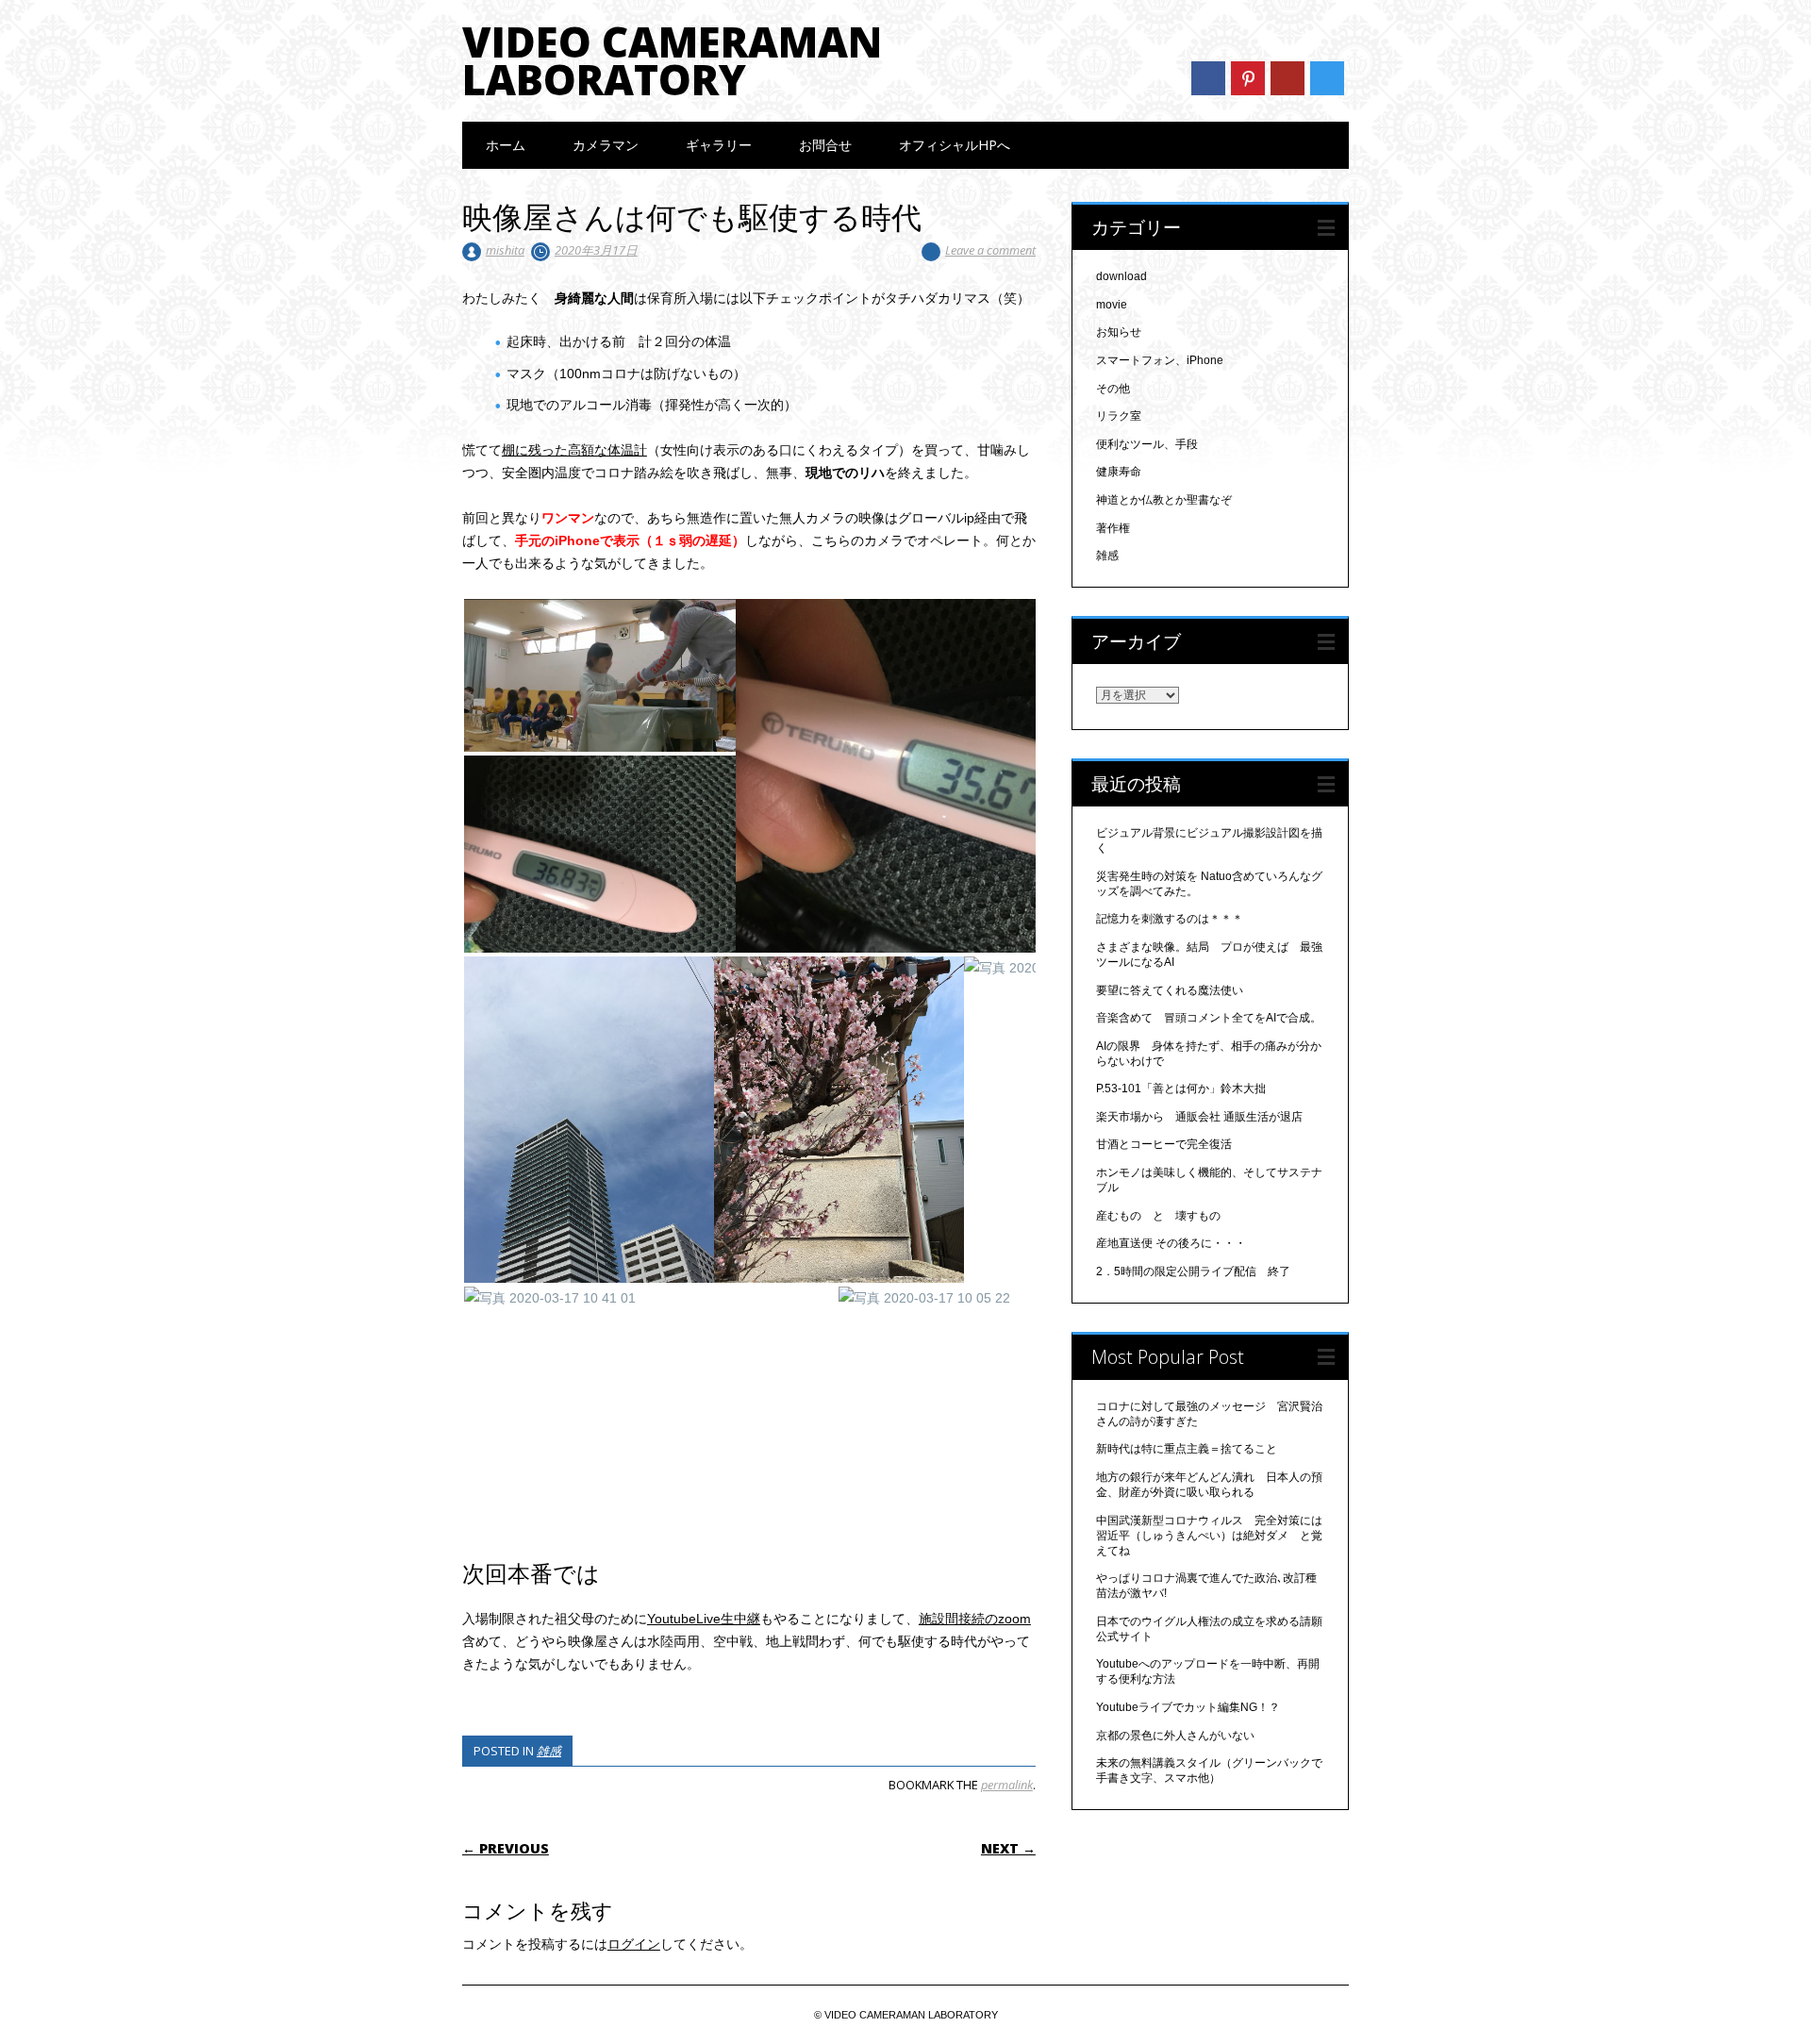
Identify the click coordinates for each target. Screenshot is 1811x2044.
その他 (1113, 389)
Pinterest (1248, 78)
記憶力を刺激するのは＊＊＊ (1170, 919)
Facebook (1208, 78)
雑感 (549, 1751)
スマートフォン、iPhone (1160, 360)
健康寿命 (1119, 472)
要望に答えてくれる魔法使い (1170, 990)
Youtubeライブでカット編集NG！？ (1188, 1707)
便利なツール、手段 (1147, 444)
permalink (1007, 1785)
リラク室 (1119, 416)
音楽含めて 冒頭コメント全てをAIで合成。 (1209, 1018)
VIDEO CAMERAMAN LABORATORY (672, 60)
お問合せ (825, 145)
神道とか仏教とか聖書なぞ (1164, 500)
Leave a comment (990, 250)
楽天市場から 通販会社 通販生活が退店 (1199, 1117)
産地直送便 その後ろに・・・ (1171, 1243)
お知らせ (1119, 332)
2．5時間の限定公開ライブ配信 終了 (1193, 1271)
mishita (505, 250)
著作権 (1113, 528)
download (1121, 276)
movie (1112, 305)
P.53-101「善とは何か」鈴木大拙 (1181, 1088)
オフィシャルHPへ (955, 145)
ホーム (506, 145)
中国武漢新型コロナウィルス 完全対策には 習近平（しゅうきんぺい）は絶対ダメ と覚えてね (1215, 1536)
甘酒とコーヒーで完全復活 (1164, 1144)
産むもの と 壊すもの (1158, 1216)
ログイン (634, 1944)
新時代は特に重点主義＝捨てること (1187, 1449)
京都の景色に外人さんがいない (1175, 1736)
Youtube (1288, 78)
